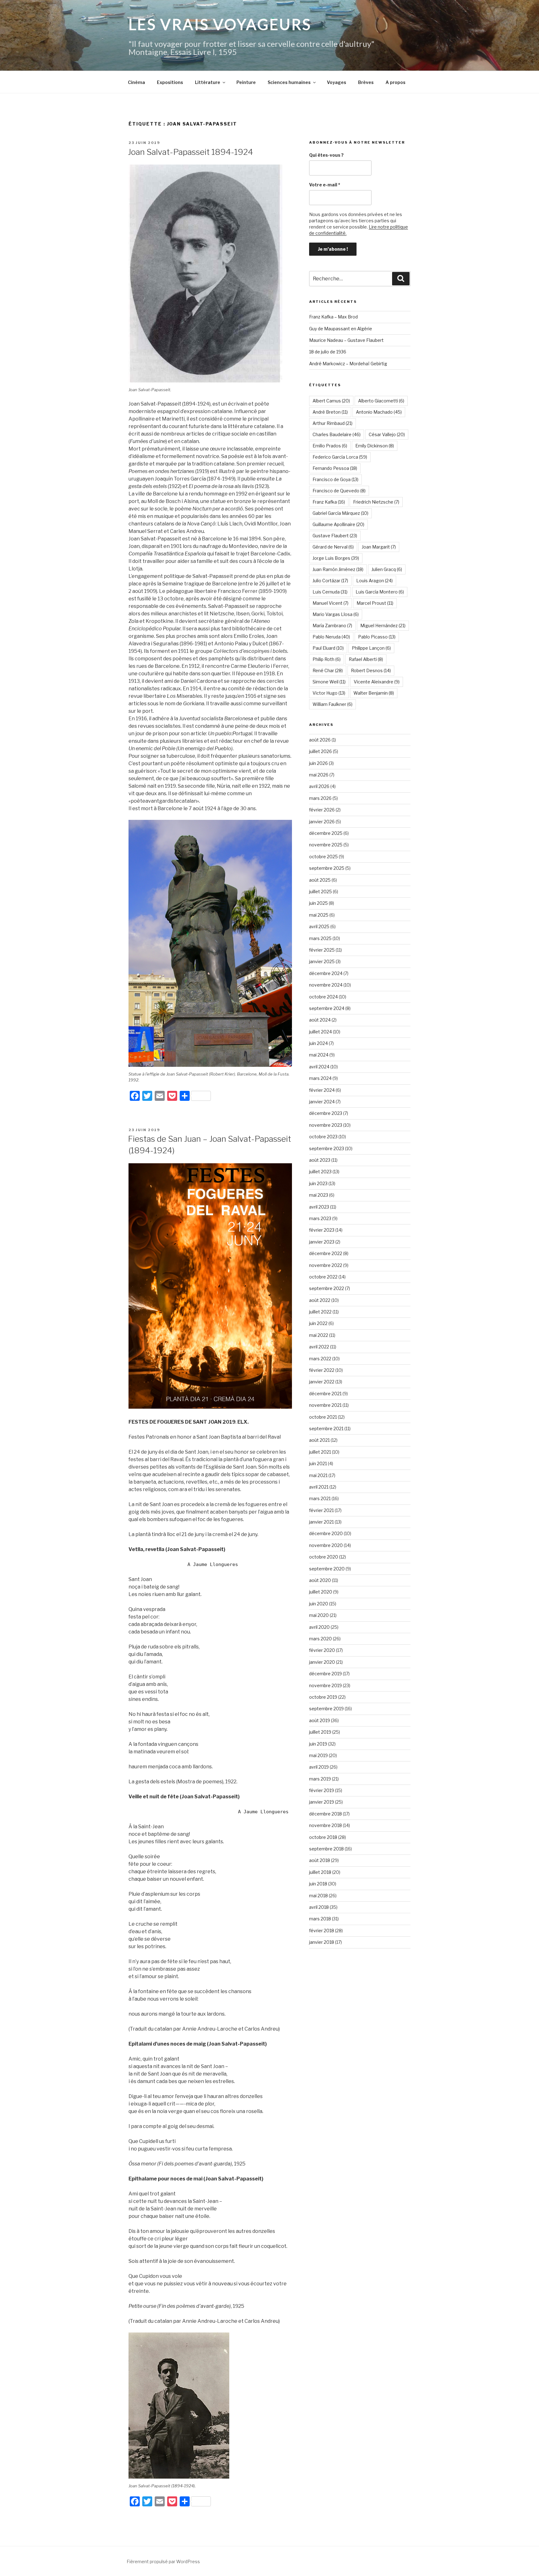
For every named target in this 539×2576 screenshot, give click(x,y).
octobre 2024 (323, 997)
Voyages (337, 82)
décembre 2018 (325, 1814)
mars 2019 (320, 1779)
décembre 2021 (325, 1394)
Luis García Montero (380, 592)
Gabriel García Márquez (340, 513)
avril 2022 (319, 1347)
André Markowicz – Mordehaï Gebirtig (348, 364)
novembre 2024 (326, 985)
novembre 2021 (325, 1405)
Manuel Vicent (330, 603)
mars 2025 (320, 938)
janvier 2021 (321, 1522)
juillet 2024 (320, 1032)
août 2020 (320, 1580)
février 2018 (322, 1931)
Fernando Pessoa (335, 468)
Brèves (366, 82)
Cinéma (136, 82)
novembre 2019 (325, 1685)
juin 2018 (318, 1884)
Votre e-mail (325, 185)
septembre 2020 (327, 1569)
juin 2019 (318, 1744)
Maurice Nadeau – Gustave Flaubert (346, 340)
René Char (328, 670)
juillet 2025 (320, 892)
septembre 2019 (326, 1709)
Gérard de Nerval (333, 547)
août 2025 (320, 880)
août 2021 (319, 1440)
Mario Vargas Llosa (336, 614)
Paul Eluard (328, 648)
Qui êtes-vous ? (326, 155)
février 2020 (322, 1650)
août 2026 (320, 740)
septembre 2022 (327, 1288)
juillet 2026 (320, 751)
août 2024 (320, 1020)
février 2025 (322, 950)
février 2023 (322, 1230)
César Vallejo (387, 434)
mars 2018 (320, 1919)
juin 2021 (318, 1463)
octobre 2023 (323, 1137)
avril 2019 (319, 1767)
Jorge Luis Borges (336, 558)
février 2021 (321, 1510)
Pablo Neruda (331, 637)
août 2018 (320, 1860)
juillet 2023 (320, 1172)
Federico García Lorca (340, 457)
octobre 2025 (323, 857)
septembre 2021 (326, 1428)
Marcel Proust (375, 603)
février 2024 (322, 1090)
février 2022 (322, 1370)
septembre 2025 (327, 868)
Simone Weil (329, 682)
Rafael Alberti (366, 659)
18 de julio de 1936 (328, 352)
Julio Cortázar (330, 581)
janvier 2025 (322, 961)
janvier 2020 (322, 1662)
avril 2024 (319, 1067)
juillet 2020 (321, 1592)
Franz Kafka (329, 502)
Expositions (170, 82)
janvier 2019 (322, 1802)
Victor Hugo (329, 693)
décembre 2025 (326, 833)
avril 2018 (319, 1907)
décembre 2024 (326, 973)
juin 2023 (318, 1183)
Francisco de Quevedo (339, 491)
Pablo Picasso (377, 637)
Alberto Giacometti (381, 401)
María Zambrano (332, 626)
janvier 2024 (322, 1102)
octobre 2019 (323, 1697)
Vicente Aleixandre (377, 682)
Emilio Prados (330, 446)
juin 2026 (318, 763)
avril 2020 (319, 1627)
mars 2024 (320, 1078)
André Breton (330, 412)
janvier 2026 (322, 822)
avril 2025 (319, 926)
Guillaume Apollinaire (338, 524)
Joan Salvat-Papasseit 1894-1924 (190, 152)
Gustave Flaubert (335, 536)
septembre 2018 (326, 1849)
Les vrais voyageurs (220, 24)
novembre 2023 (326, 1125)
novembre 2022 (326, 1265)
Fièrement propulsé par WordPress (163, 2561)
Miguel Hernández (383, 626)
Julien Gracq (387, 569)
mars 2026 (320, 798)
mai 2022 (319, 1335)
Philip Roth (327, 659)
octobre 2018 (323, 1837)
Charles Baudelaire (337, 434)
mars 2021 (320, 1498)
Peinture (246, 82)
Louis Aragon (374, 581)
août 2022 (320, 1300)
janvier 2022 (322, 1382)
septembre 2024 (327, 1008)
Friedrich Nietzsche (376, 502)
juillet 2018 (320, 1872)
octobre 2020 (324, 1557)
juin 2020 (319, 1604)
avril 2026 (319, 786)
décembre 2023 (326, 1113)
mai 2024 (319, 1055)
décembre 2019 (325, 1674)
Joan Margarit (379, 547)
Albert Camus (331, 401)
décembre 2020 (326, 1533)
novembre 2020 (326, 1545)
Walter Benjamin (374, 693)
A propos (396, 82)
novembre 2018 (325, 1825)
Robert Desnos (371, 670)
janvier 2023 (322, 1242)
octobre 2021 (323, 1417)
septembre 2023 (327, 1148)
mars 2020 (320, 1639)
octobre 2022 (323, 1277)
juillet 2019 (320, 1732)
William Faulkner (333, 704)
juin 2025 (318, 903)
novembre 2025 (326, 845)
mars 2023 (320, 1218)
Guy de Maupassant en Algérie (341, 329)
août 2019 (320, 1720)
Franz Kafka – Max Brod (333, 317)
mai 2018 (318, 1896)
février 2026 (322, 810)
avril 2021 (319, 1487)
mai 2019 (318, 1755)
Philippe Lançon (371, 648)
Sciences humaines (289, 82)
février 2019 (322, 1790)
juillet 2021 (320, 1452)
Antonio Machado (379, 412)
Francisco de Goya (335, 479)
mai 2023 (319, 1195)
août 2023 (320, 1160)
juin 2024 (318, 1043)
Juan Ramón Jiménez (338, 569)
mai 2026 (319, 775)
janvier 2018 (322, 1942)
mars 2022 (320, 1359)
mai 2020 (319, 1615)
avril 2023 (319, 1207)
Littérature (208, 82)
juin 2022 (318, 1323)
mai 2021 (318, 1475)
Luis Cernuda (330, 592)
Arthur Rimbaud (333, 423)
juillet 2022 (320, 1312)
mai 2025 (319, 915)
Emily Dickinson (375, 446)
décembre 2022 (326, 1253)
